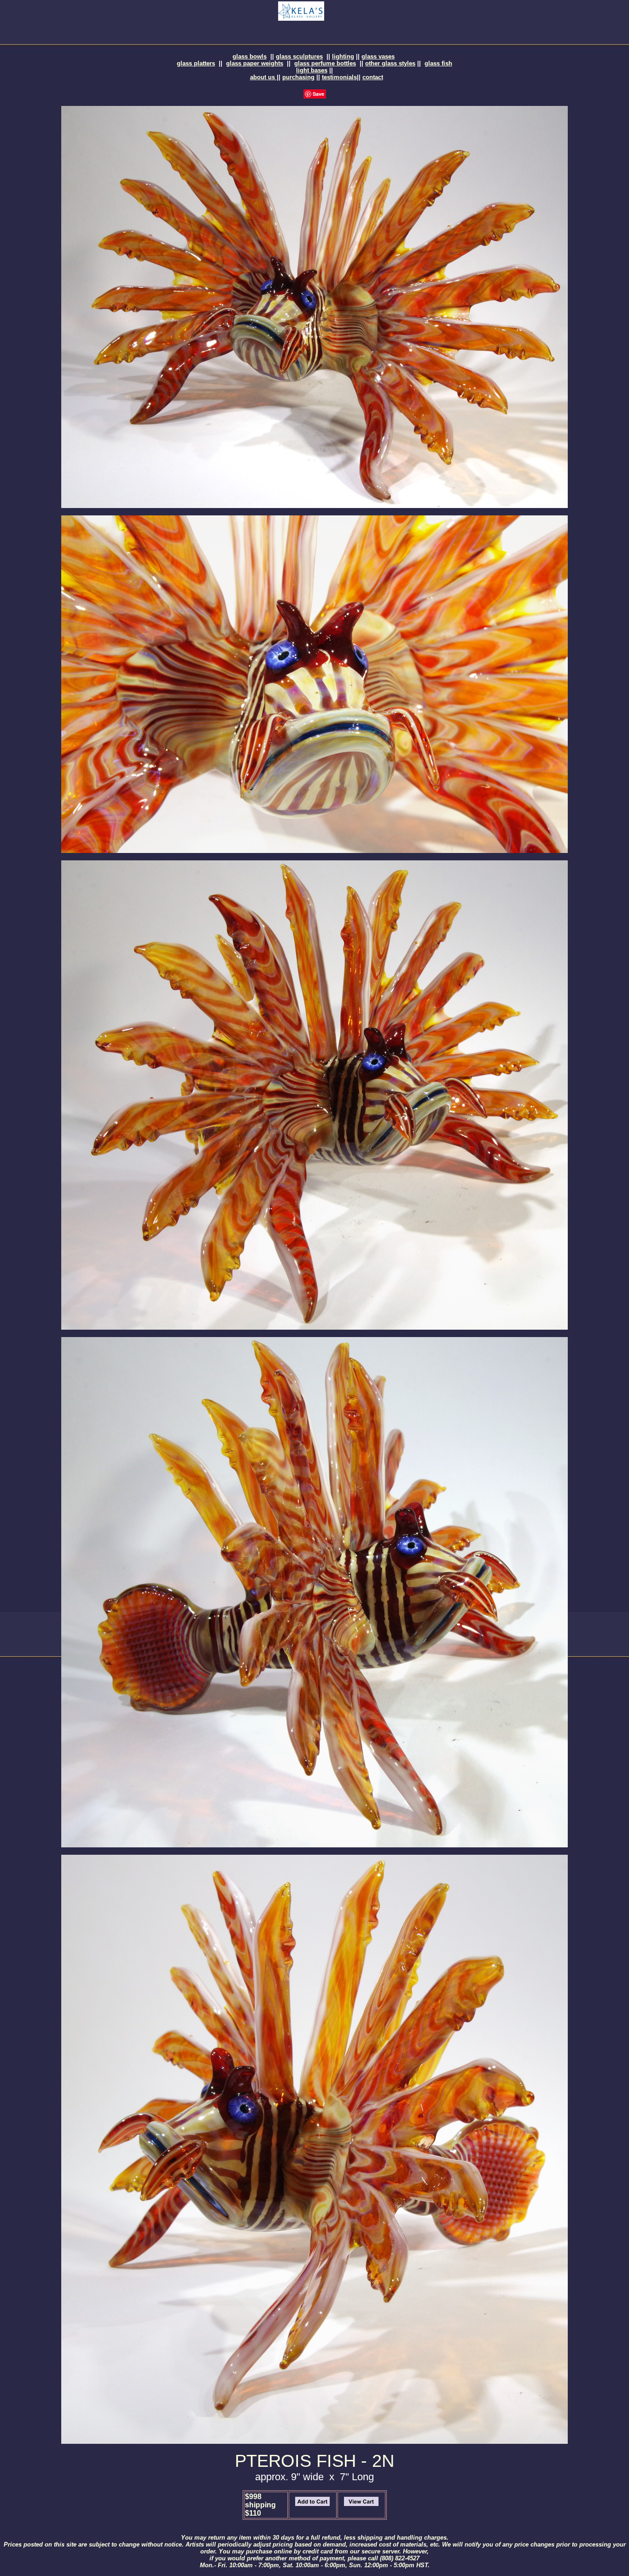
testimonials (339, 77)
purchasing (298, 77)
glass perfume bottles (325, 63)
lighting (343, 56)
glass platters (196, 63)
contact (373, 77)
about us (263, 77)
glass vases (378, 56)
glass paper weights (255, 63)
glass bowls (250, 56)
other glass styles (390, 63)
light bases (312, 70)
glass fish (438, 63)
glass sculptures (299, 56)
